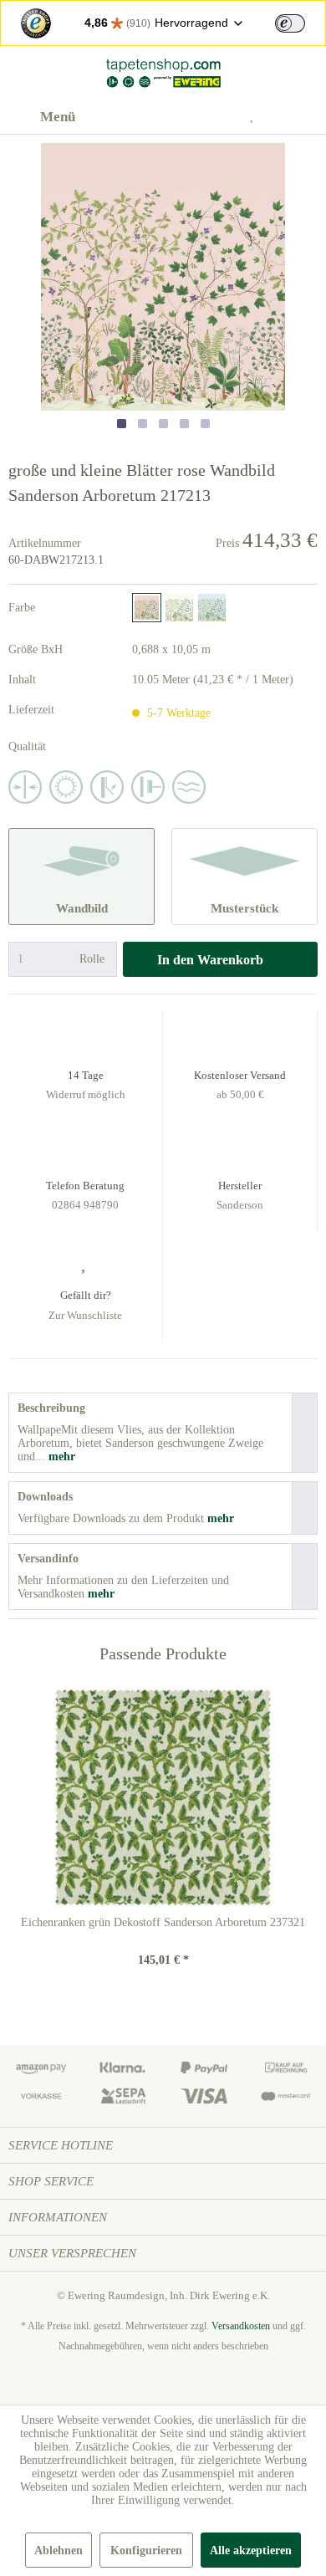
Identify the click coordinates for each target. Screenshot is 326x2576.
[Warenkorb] (299, 117)
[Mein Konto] (217, 117)
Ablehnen (59, 2550)
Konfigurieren (146, 2550)
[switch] (290, 23)
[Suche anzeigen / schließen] (176, 117)
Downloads (45, 1497)
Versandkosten (241, 2326)
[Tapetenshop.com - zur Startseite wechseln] (163, 73)
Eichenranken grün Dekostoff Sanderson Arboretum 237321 (163, 1922)
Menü (58, 117)
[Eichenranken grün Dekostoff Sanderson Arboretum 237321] (163, 1797)
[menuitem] (42, 117)
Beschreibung (51, 1408)
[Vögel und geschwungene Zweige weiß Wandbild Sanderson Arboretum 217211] (179, 608)
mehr (60, 1457)
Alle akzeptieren (251, 2550)
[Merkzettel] (258, 117)
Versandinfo (48, 1559)
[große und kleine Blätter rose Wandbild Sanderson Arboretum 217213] (147, 608)
